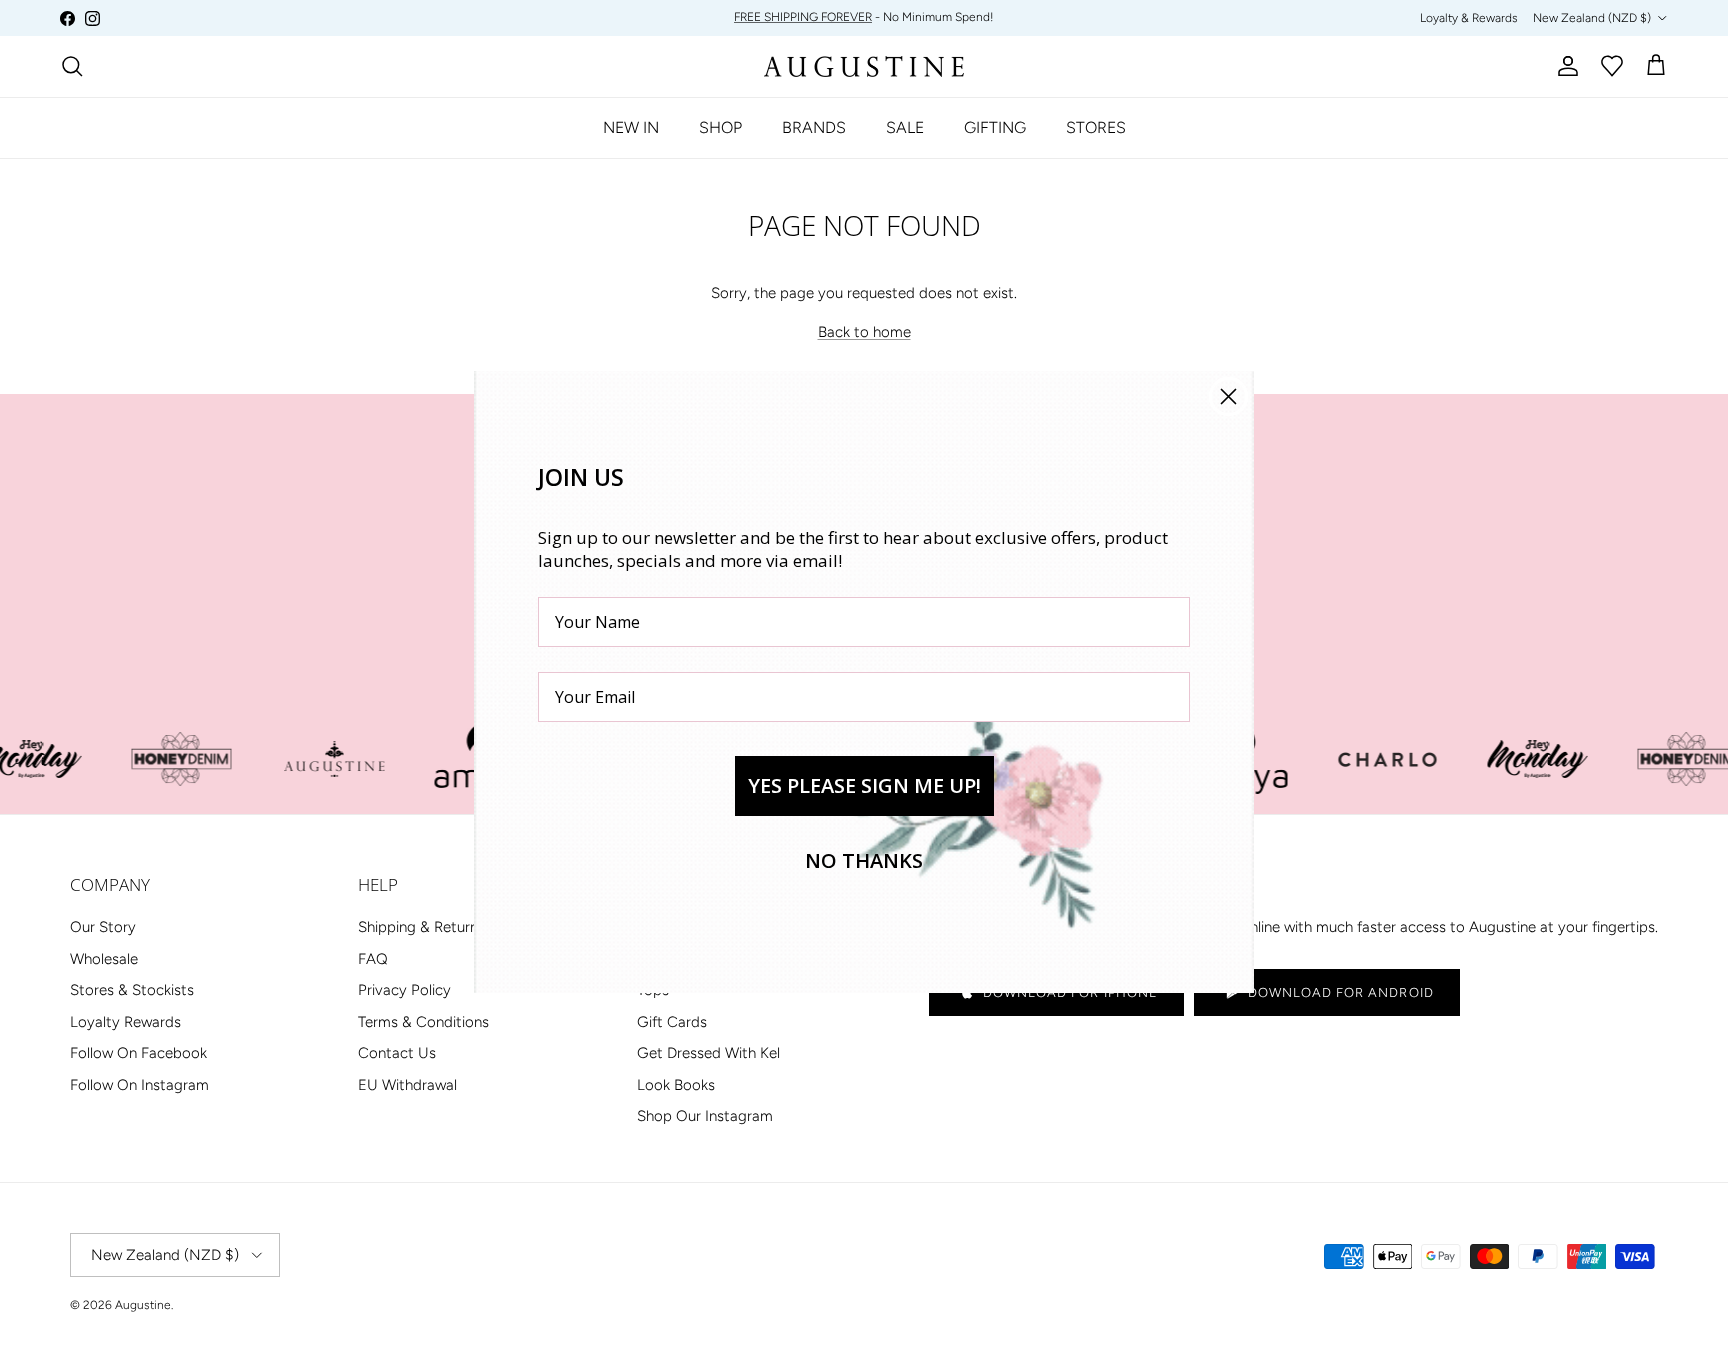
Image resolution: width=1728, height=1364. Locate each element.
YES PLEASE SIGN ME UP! (864, 785)
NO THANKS (864, 860)
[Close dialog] (1228, 396)
